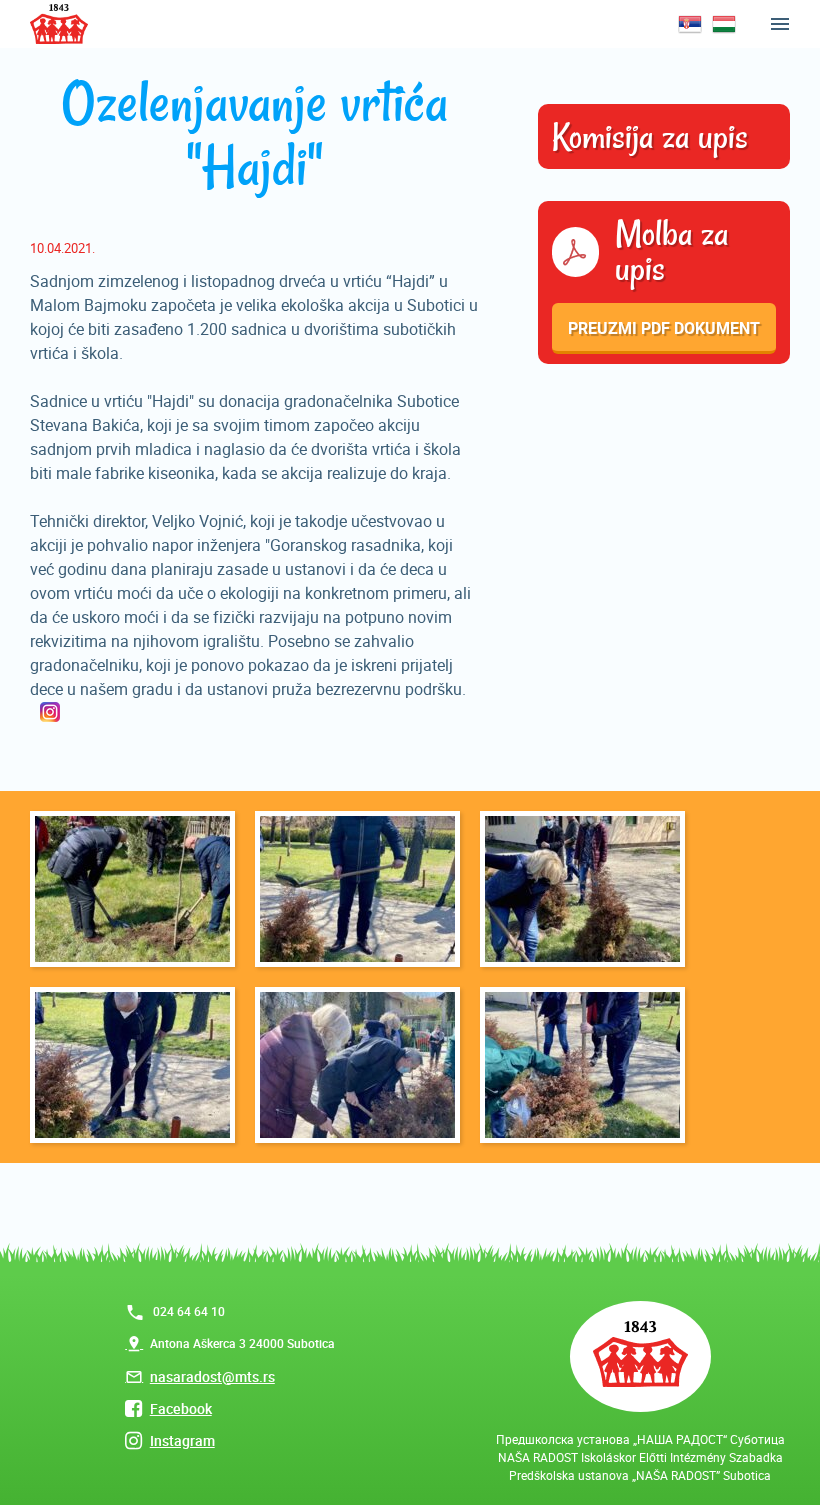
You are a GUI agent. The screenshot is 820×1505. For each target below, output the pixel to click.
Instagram (182, 1440)
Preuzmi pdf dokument (664, 328)
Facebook (181, 1408)
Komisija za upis (650, 137)
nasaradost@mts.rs (212, 1376)
